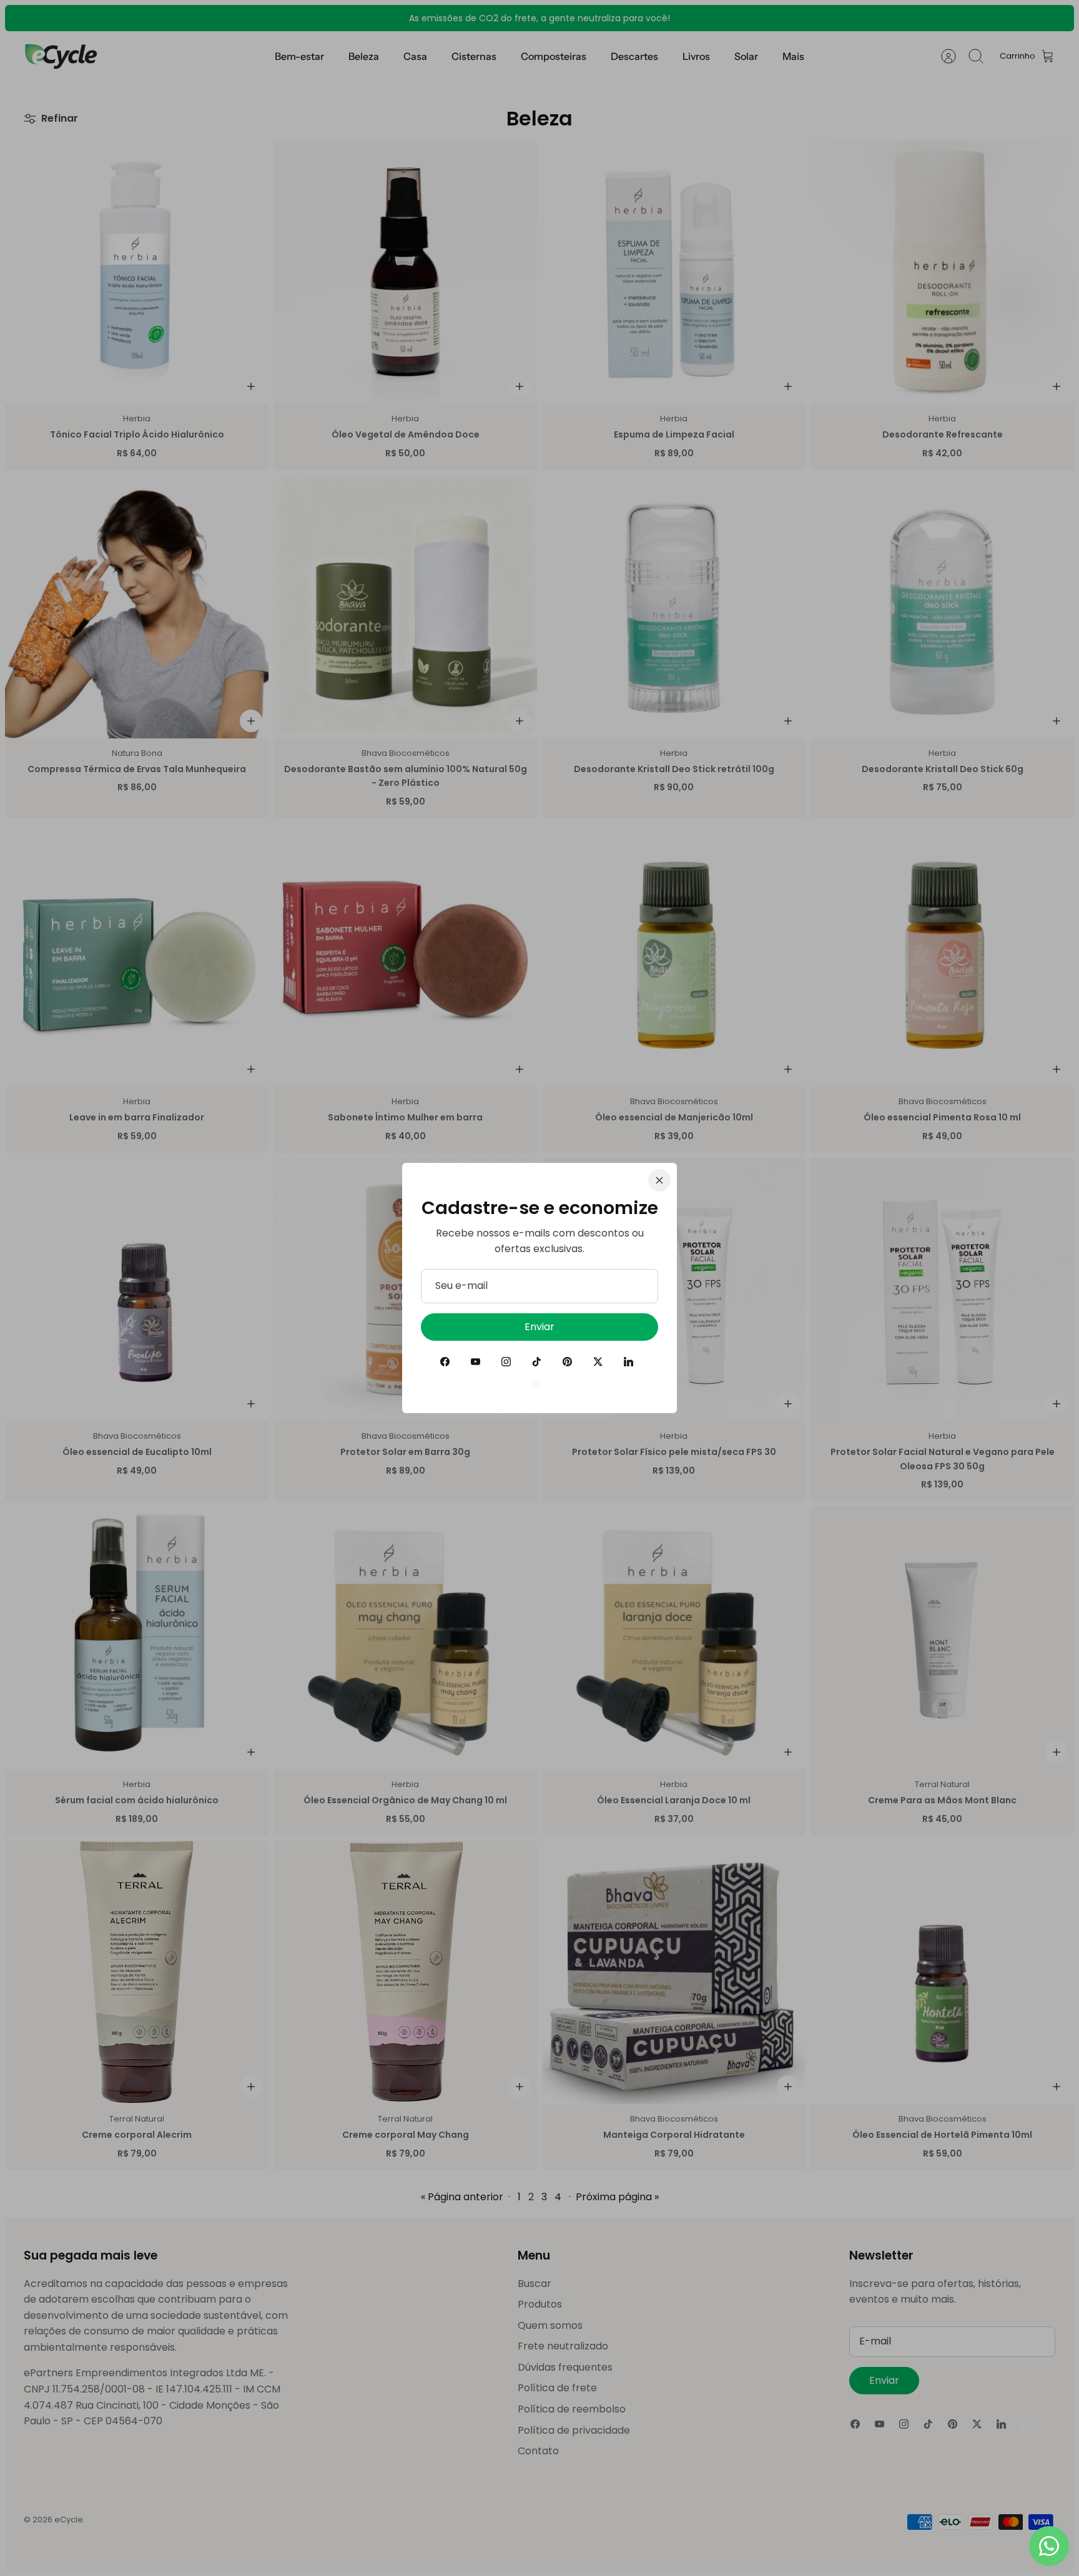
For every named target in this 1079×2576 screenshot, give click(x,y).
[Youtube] (475, 1362)
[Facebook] (445, 1362)
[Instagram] (506, 1362)
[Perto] (659, 1180)
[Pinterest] (567, 1362)
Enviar (539, 1327)
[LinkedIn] (628, 1362)
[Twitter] (598, 1362)
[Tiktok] (537, 1362)
